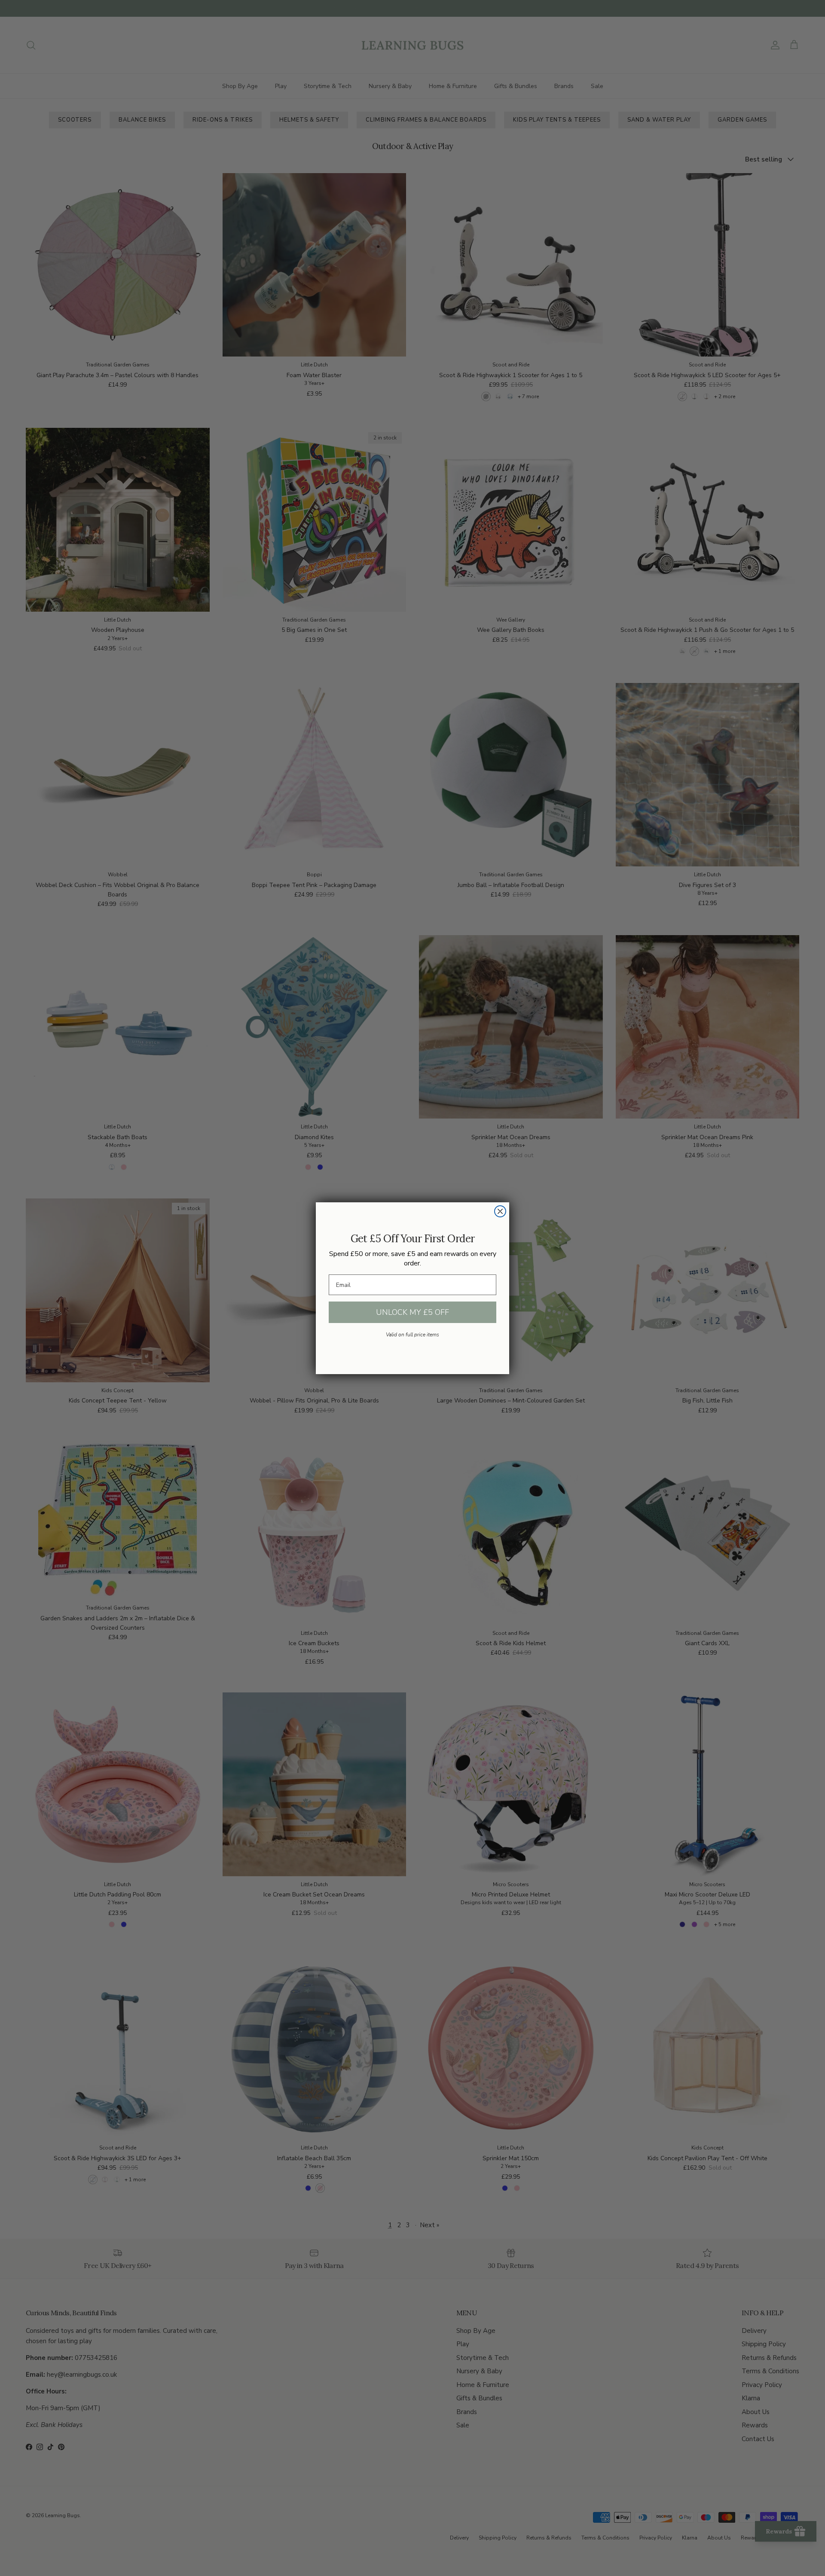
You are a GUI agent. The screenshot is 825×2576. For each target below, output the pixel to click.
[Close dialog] (500, 1211)
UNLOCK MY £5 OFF (412, 1312)
